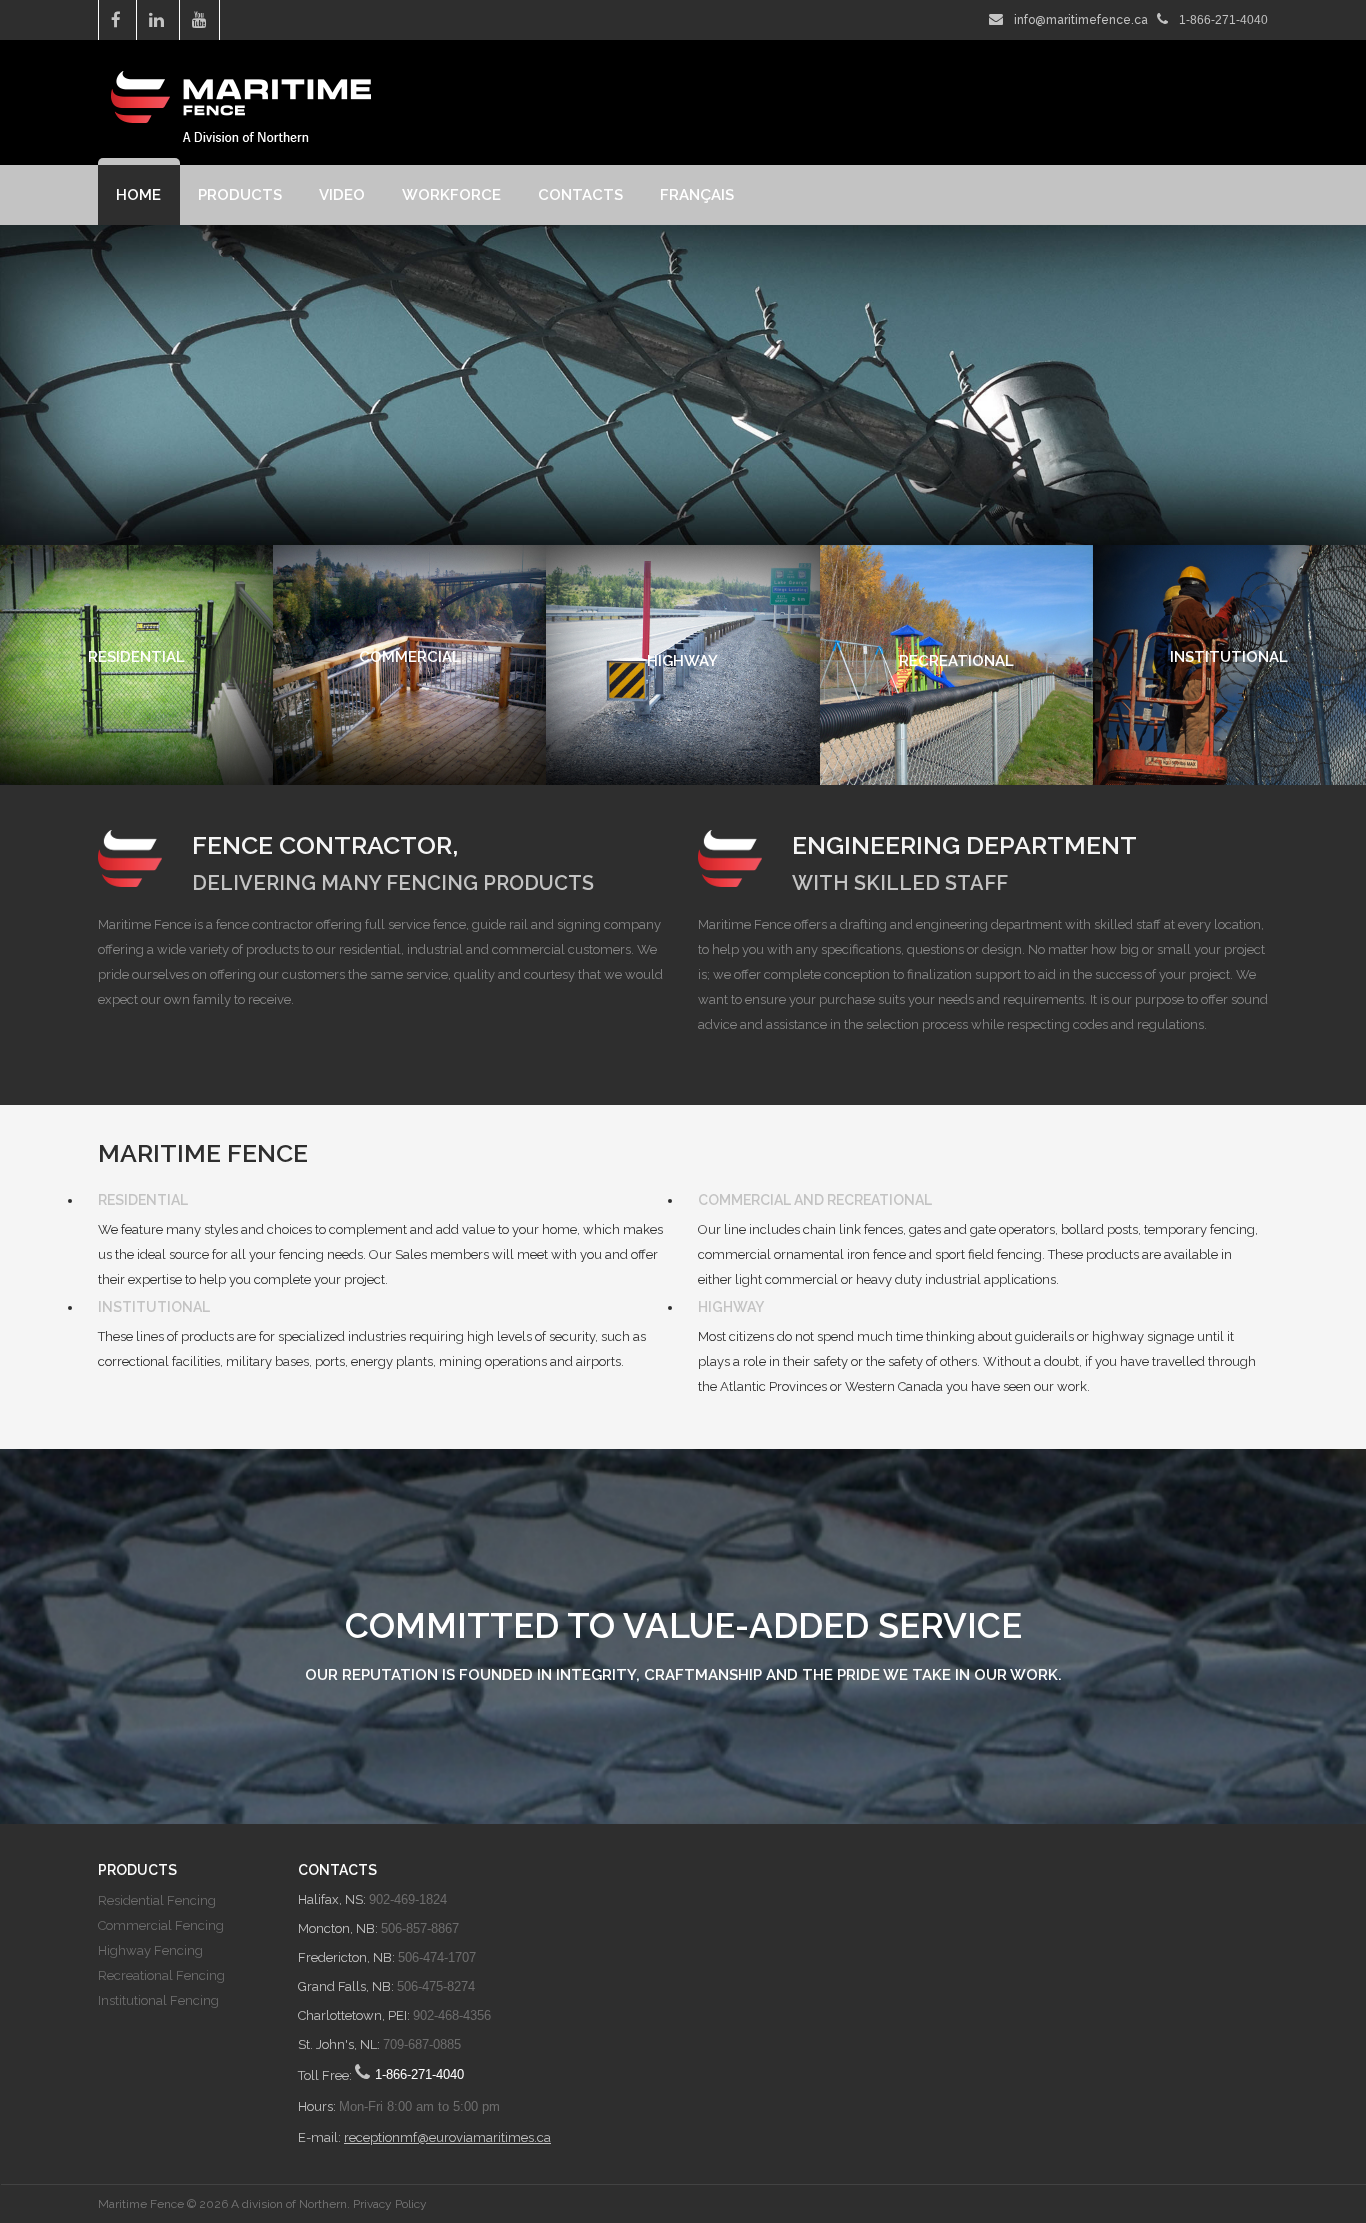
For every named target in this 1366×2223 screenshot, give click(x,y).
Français (697, 195)
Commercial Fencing (161, 1925)
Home (138, 195)
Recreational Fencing (161, 1975)
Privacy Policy (390, 2204)
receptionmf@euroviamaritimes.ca (447, 2137)
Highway (731, 1307)
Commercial (744, 1200)
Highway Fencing (150, 1950)
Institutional (154, 1307)
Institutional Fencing (158, 2000)
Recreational (879, 1200)
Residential (143, 1200)
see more (137, 773)
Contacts (580, 195)
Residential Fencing (157, 1900)
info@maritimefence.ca (1081, 20)
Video (342, 195)
